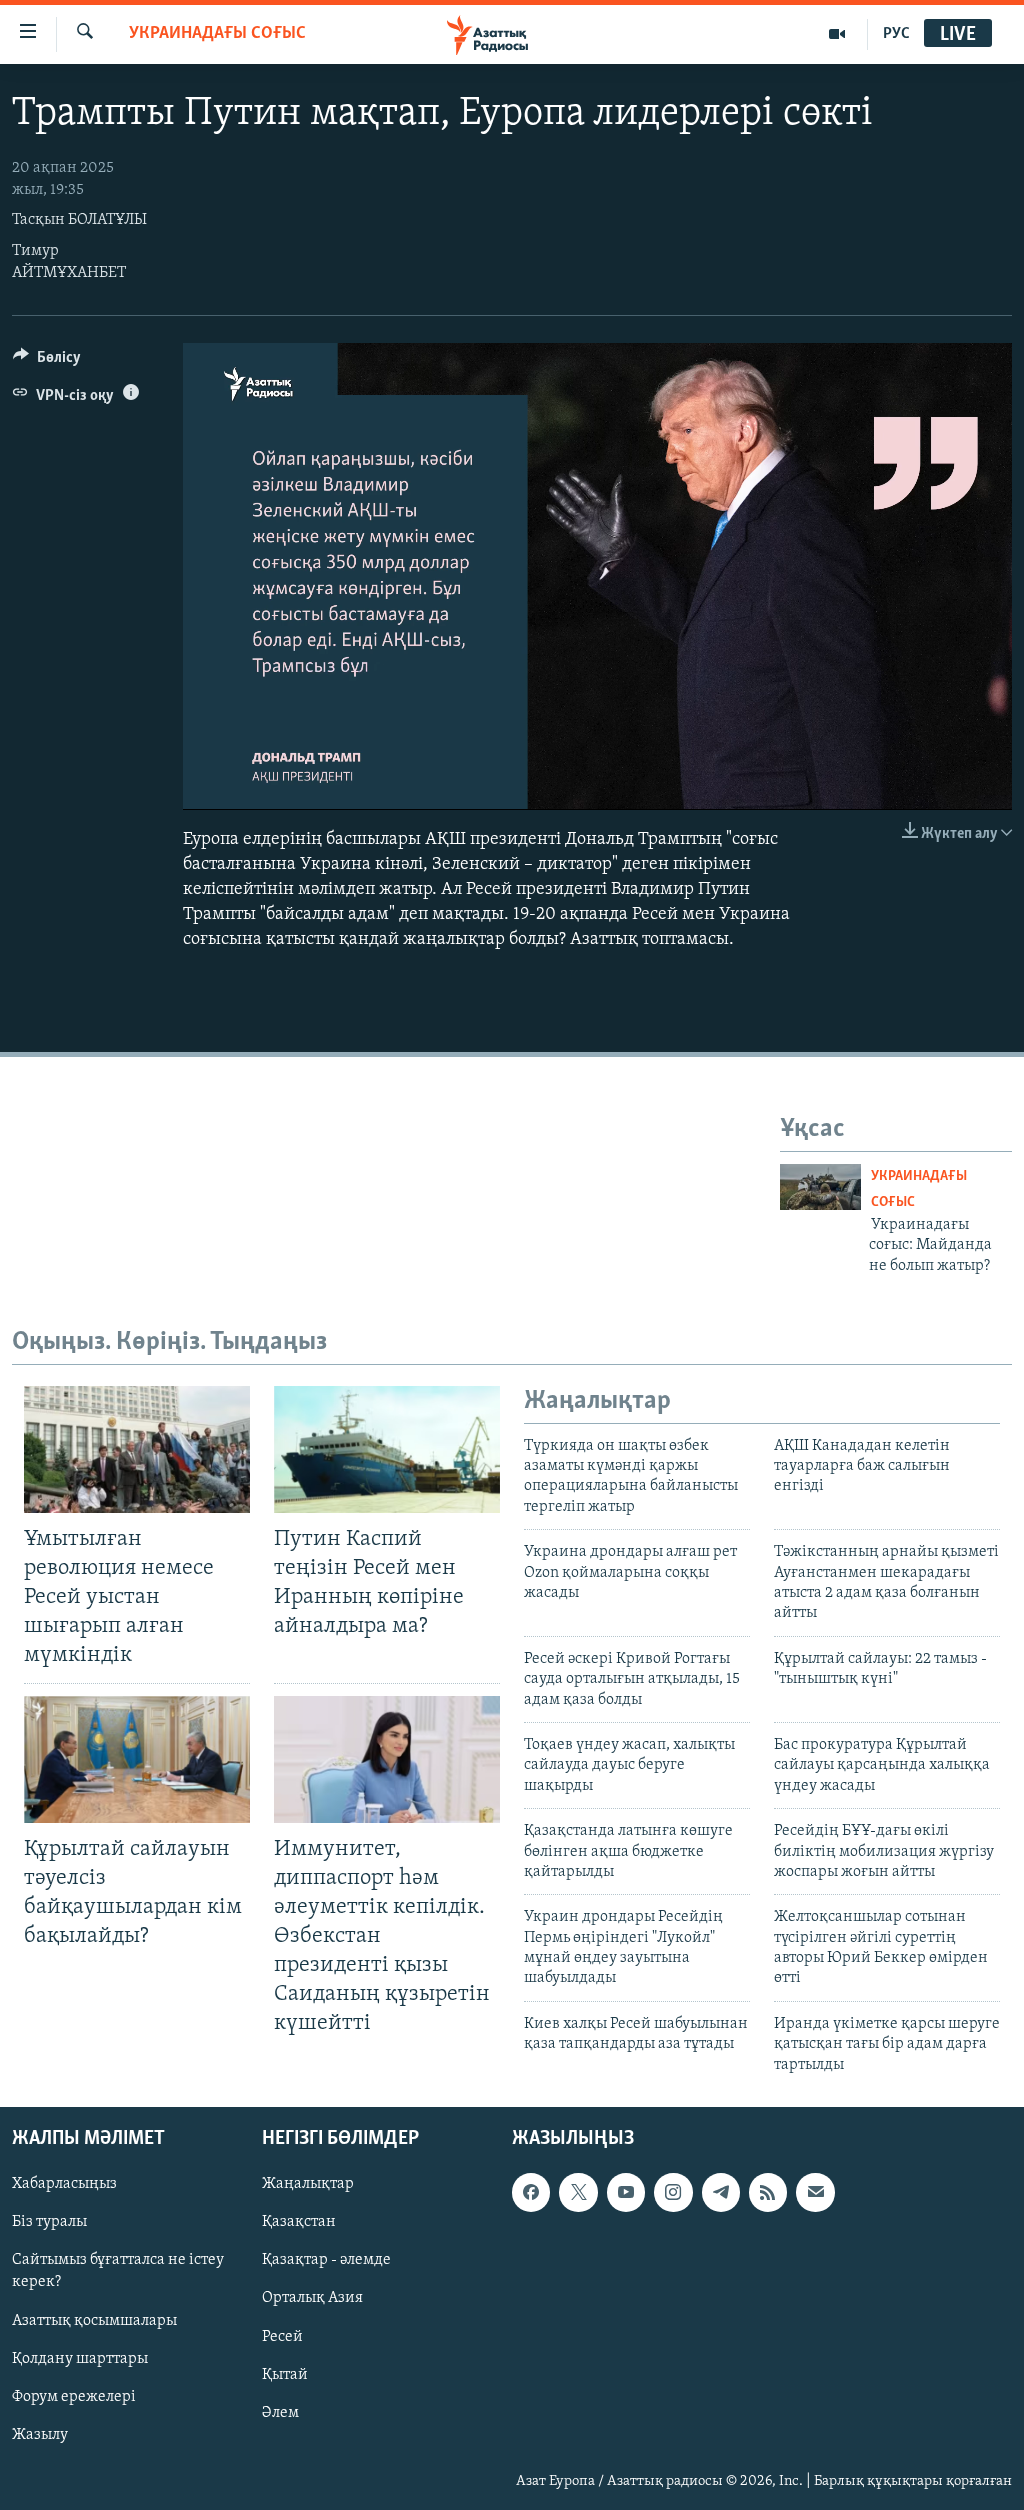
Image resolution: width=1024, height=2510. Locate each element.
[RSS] (768, 2192)
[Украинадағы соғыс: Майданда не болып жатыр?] (820, 1187)
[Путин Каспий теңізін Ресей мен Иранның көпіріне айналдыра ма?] (387, 1449)
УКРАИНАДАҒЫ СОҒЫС (217, 34)
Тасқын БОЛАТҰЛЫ (79, 220)
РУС (896, 34)
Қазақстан (299, 2222)
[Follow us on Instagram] (673, 2192)
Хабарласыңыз (64, 2184)
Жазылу (40, 2435)
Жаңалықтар (308, 2184)
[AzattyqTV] (837, 34)
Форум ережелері (74, 2397)
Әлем (280, 2413)
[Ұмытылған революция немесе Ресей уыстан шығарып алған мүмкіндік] (137, 1449)
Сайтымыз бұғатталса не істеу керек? (118, 2271)
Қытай (285, 2375)
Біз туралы (49, 2222)
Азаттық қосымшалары (94, 2321)
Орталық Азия (312, 2299)
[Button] (47, 362)
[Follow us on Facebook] (531, 2192)
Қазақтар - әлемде (326, 2260)
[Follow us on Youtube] (626, 2192)
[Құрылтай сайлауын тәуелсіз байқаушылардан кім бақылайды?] (137, 1759)
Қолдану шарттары (80, 2359)
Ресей (282, 2337)
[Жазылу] (815, 2192)
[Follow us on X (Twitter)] (578, 2192)
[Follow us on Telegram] (721, 2192)
